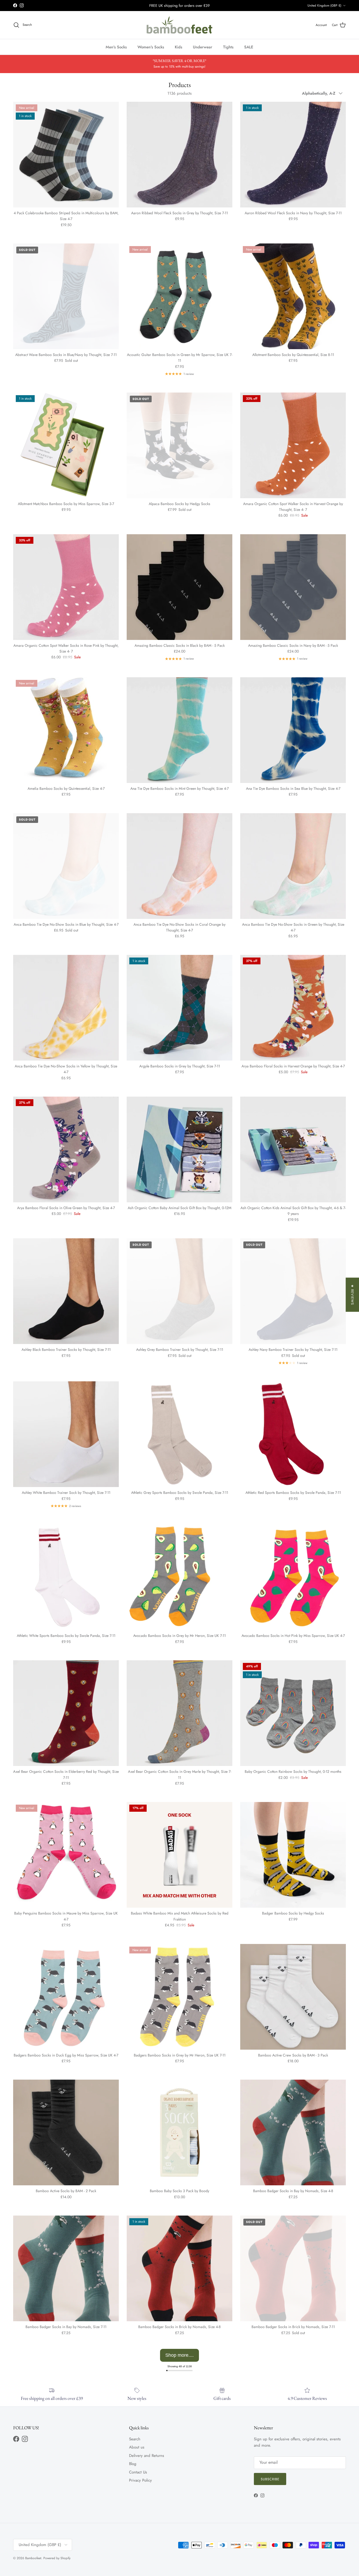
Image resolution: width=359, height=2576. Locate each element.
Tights (228, 47)
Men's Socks (116, 47)
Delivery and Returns (147, 2456)
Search (135, 2439)
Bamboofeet (33, 2558)
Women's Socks (151, 47)
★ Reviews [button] (352, 1295)
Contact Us (138, 2472)
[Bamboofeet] (179, 25)
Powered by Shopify (57, 2558)
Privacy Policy (140, 2480)
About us (137, 2447)
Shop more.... (179, 2355)
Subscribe (270, 2479)
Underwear (203, 47)
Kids (178, 47)
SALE (249, 47)
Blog (133, 2464)
